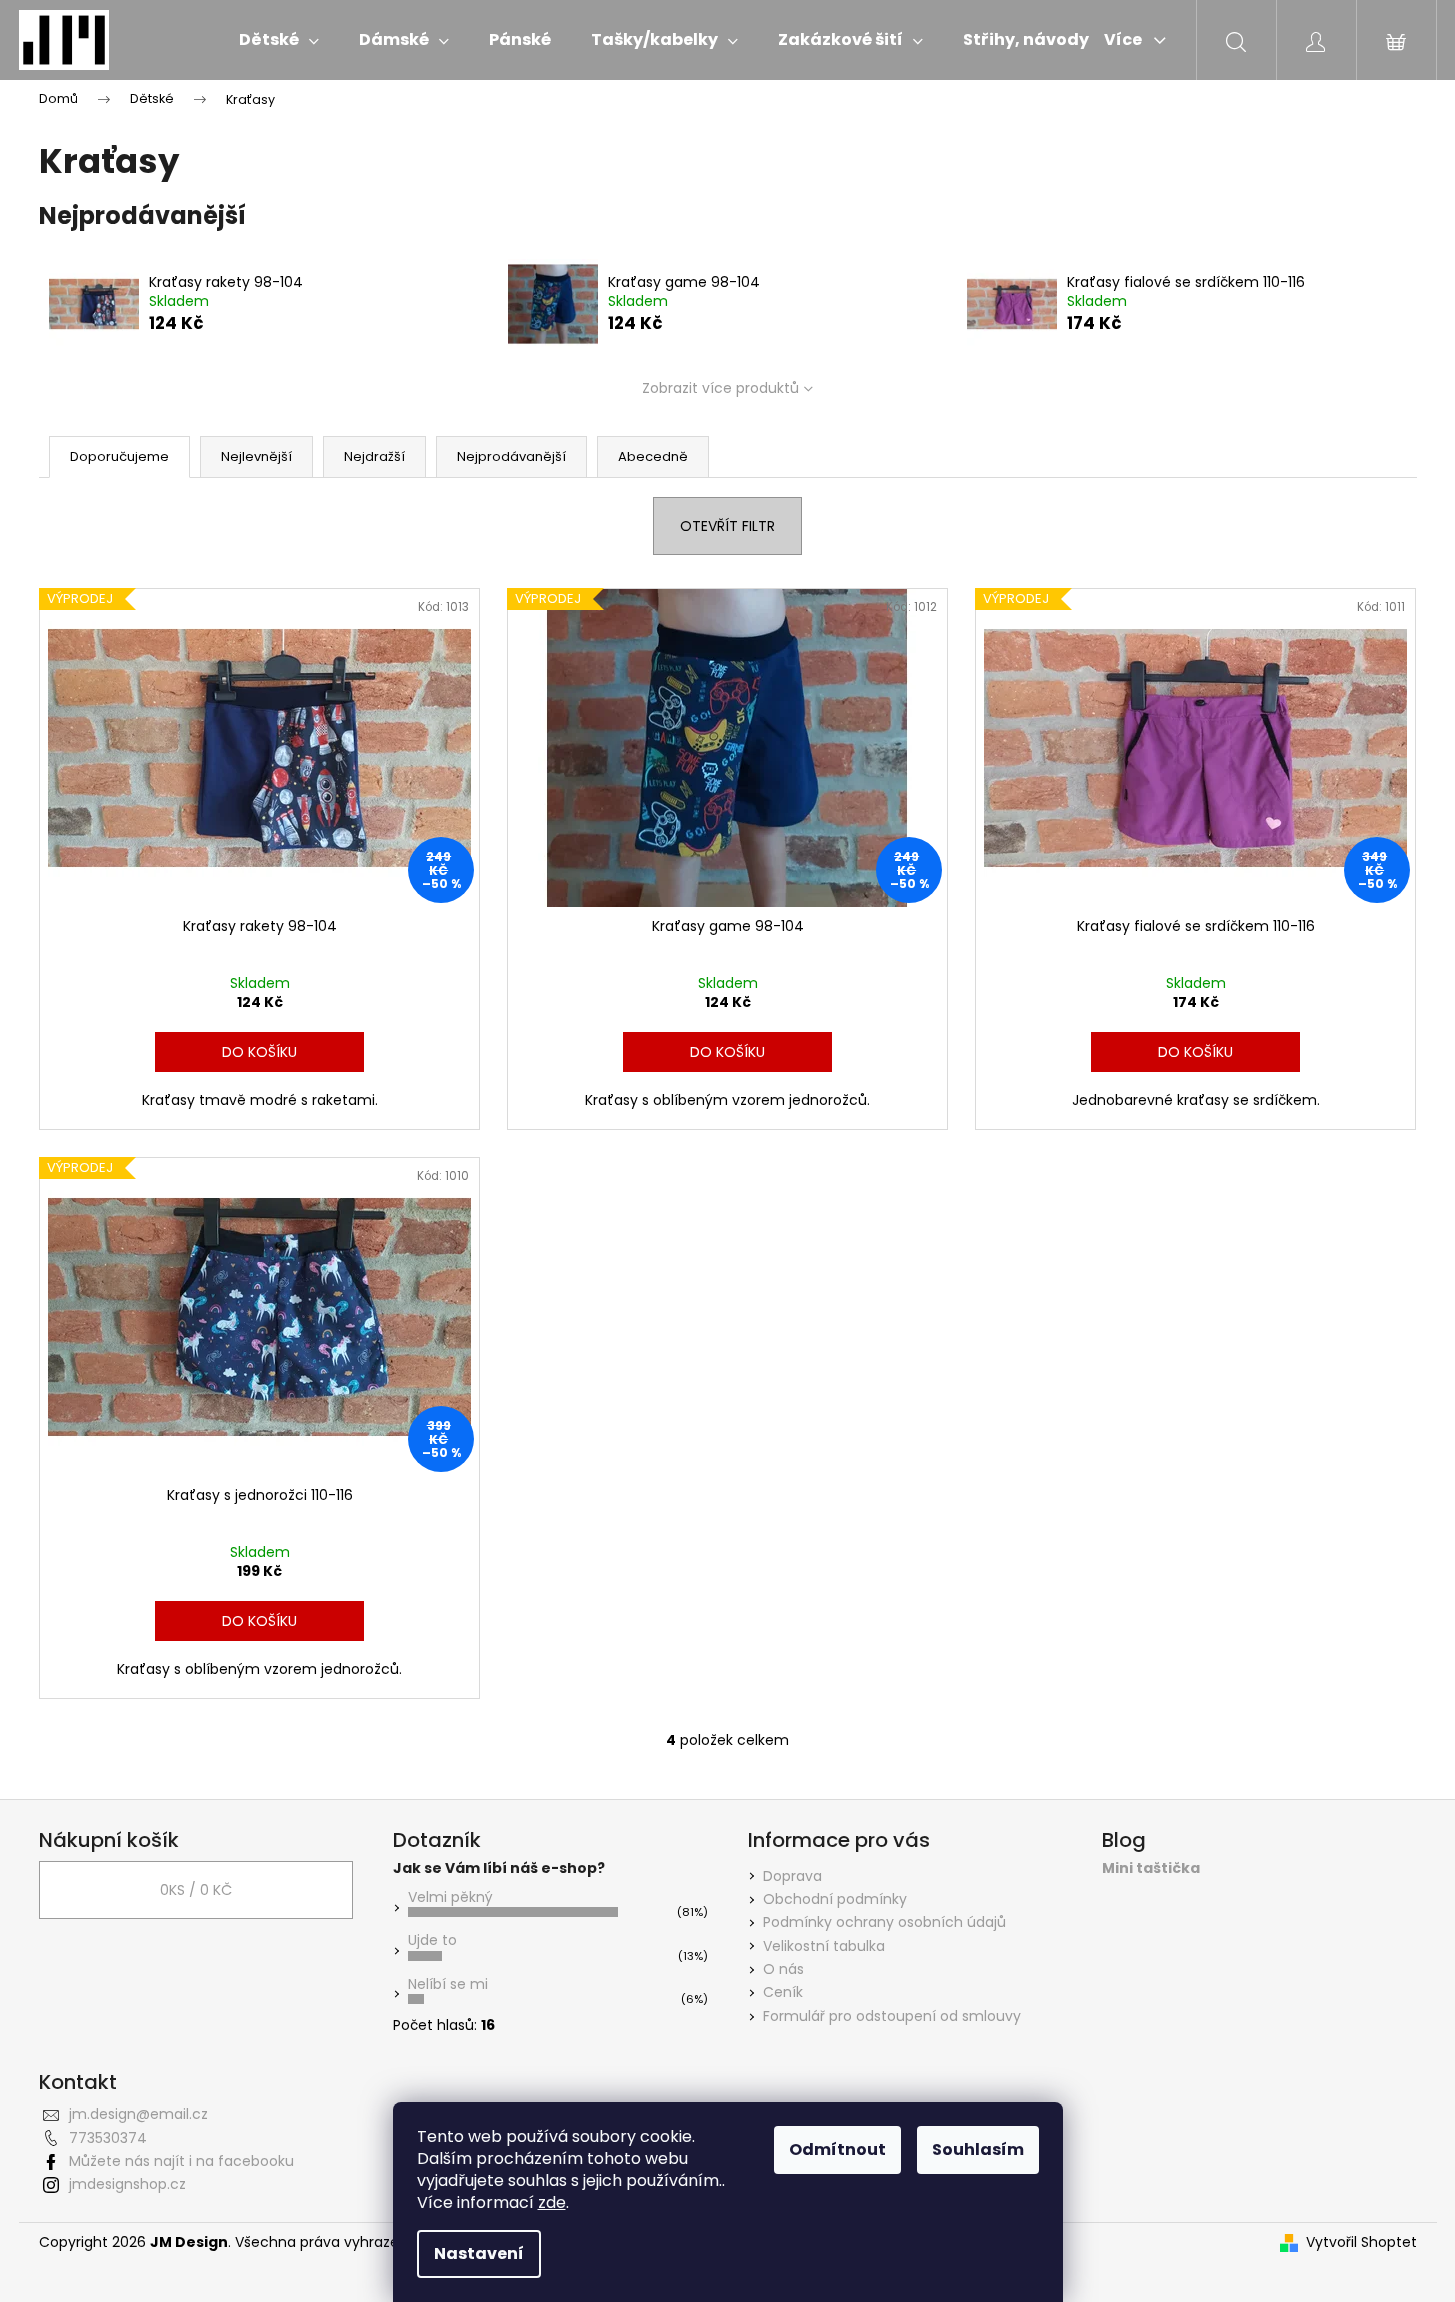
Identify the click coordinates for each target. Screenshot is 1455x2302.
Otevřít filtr (727, 526)
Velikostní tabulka (824, 1946)
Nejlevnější (256, 456)
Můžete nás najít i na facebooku (181, 2161)
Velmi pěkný (450, 1897)
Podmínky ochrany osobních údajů (884, 1922)
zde (552, 2202)
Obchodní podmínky (835, 1899)
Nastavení (479, 2253)
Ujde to (432, 1940)
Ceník (783, 1992)
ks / (196, 1890)
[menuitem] (279, 40)
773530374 (108, 2138)
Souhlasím (978, 2149)
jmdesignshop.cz (127, 2184)
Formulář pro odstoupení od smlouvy (892, 2016)
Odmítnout (837, 2149)
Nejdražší (374, 456)
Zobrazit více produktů (720, 388)
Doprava (792, 1876)
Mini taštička (1151, 1868)
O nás (783, 1969)
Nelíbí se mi (448, 1984)
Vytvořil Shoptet (1361, 2242)
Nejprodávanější (511, 456)
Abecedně (653, 456)
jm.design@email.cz (138, 2114)
